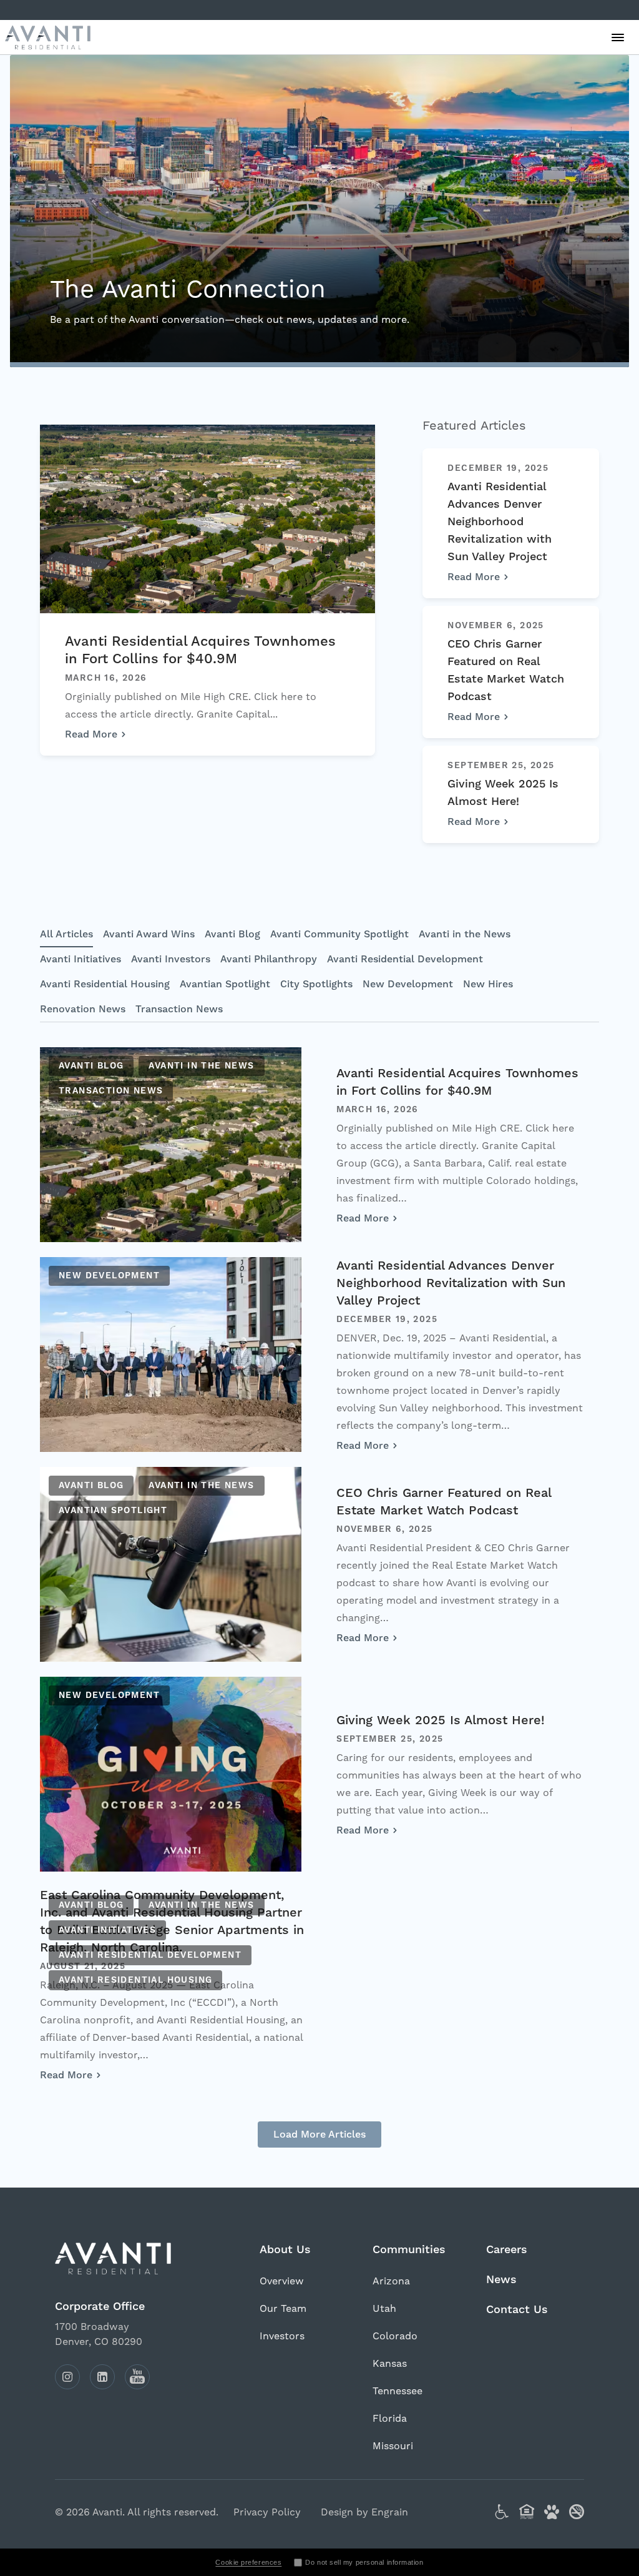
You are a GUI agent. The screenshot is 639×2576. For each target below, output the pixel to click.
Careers (507, 2250)
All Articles (66, 934)
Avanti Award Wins (149, 934)
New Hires (488, 984)
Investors (282, 2336)
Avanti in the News (465, 934)
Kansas (390, 2364)
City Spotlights (316, 984)
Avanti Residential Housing (105, 984)
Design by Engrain (364, 2512)
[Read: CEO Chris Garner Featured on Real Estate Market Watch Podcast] (171, 1564)
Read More (91, 734)
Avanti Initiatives (80, 959)
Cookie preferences (248, 2562)
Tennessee (398, 2391)
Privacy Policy (267, 2512)
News (501, 2280)
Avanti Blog (232, 934)
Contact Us (517, 2310)
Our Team (283, 2309)
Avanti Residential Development (405, 959)
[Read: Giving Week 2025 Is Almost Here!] (171, 1774)
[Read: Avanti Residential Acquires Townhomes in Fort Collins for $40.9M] (171, 1145)
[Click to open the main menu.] (618, 37)
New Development (408, 984)
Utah (384, 2309)
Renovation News (83, 1009)
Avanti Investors (171, 959)
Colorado (395, 2336)
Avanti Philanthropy (269, 959)
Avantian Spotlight (225, 984)
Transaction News (179, 1009)
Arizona (391, 2281)
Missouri (393, 2446)
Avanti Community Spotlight (339, 934)
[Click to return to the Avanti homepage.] (127, 2258)
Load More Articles (319, 2134)
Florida (390, 2419)
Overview (282, 2281)
